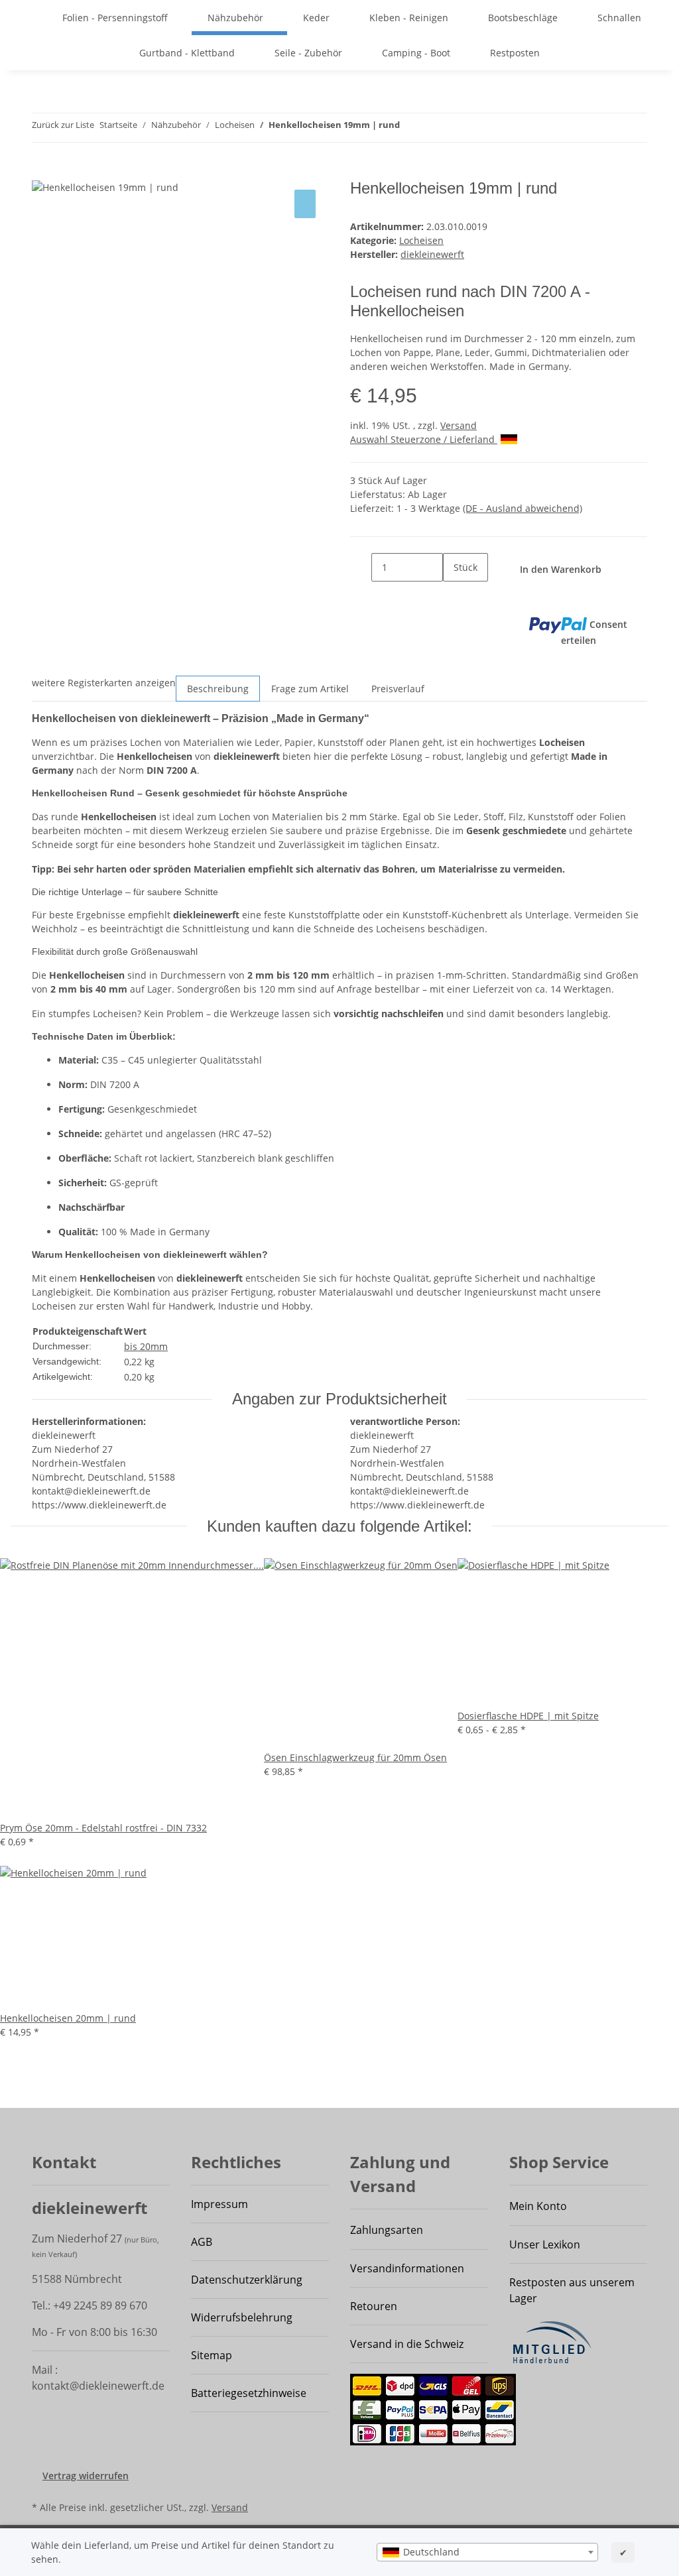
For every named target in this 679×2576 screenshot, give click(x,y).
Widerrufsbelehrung (242, 2317)
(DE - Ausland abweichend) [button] (523, 508)
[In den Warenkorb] (42, 172)
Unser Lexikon (545, 2244)
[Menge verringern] (361, 567)
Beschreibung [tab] (218, 689)
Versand (459, 425)
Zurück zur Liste (63, 125)
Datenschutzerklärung (247, 2280)
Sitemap (212, 2355)
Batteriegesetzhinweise (249, 2393)
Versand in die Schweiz (407, 2344)
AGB (202, 2242)
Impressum (219, 2204)
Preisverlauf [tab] (398, 689)
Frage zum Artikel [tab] (310, 689)
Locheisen (421, 240)
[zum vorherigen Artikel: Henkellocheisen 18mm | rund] (410, 128)
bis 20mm (146, 1346)
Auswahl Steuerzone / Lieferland (424, 439)
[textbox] (487, 2552)
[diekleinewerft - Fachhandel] (31, 18)
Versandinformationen (407, 2268)
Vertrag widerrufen (86, 2476)
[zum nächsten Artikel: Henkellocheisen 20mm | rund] (434, 128)
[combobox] (487, 2552)
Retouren (374, 2306)
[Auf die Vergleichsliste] (305, 204)
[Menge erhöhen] (454, 596)
